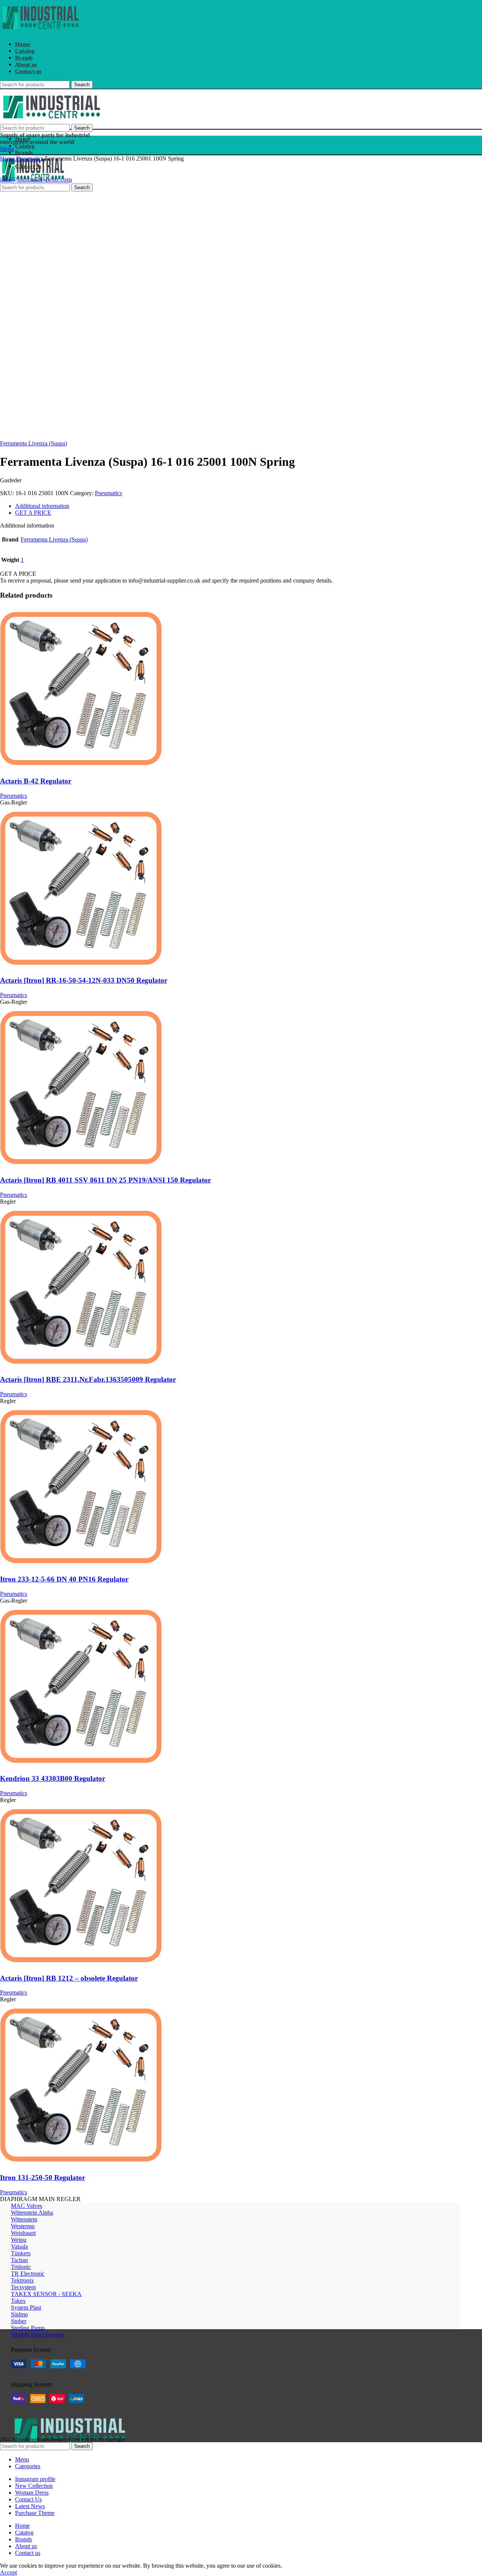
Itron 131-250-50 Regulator (43, 2178)
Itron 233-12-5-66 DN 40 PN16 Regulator (64, 1579)
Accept (8, 2572)
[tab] (238, 506)
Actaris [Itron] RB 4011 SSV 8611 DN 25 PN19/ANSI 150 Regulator (105, 1180)
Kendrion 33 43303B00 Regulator (53, 1778)
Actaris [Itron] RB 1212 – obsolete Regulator (69, 1978)
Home (8, 158)
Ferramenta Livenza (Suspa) (34, 443)
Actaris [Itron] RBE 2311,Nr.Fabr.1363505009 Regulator (88, 1379)
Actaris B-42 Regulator (36, 781)
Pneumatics (31, 158)
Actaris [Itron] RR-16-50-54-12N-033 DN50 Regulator (84, 980)
